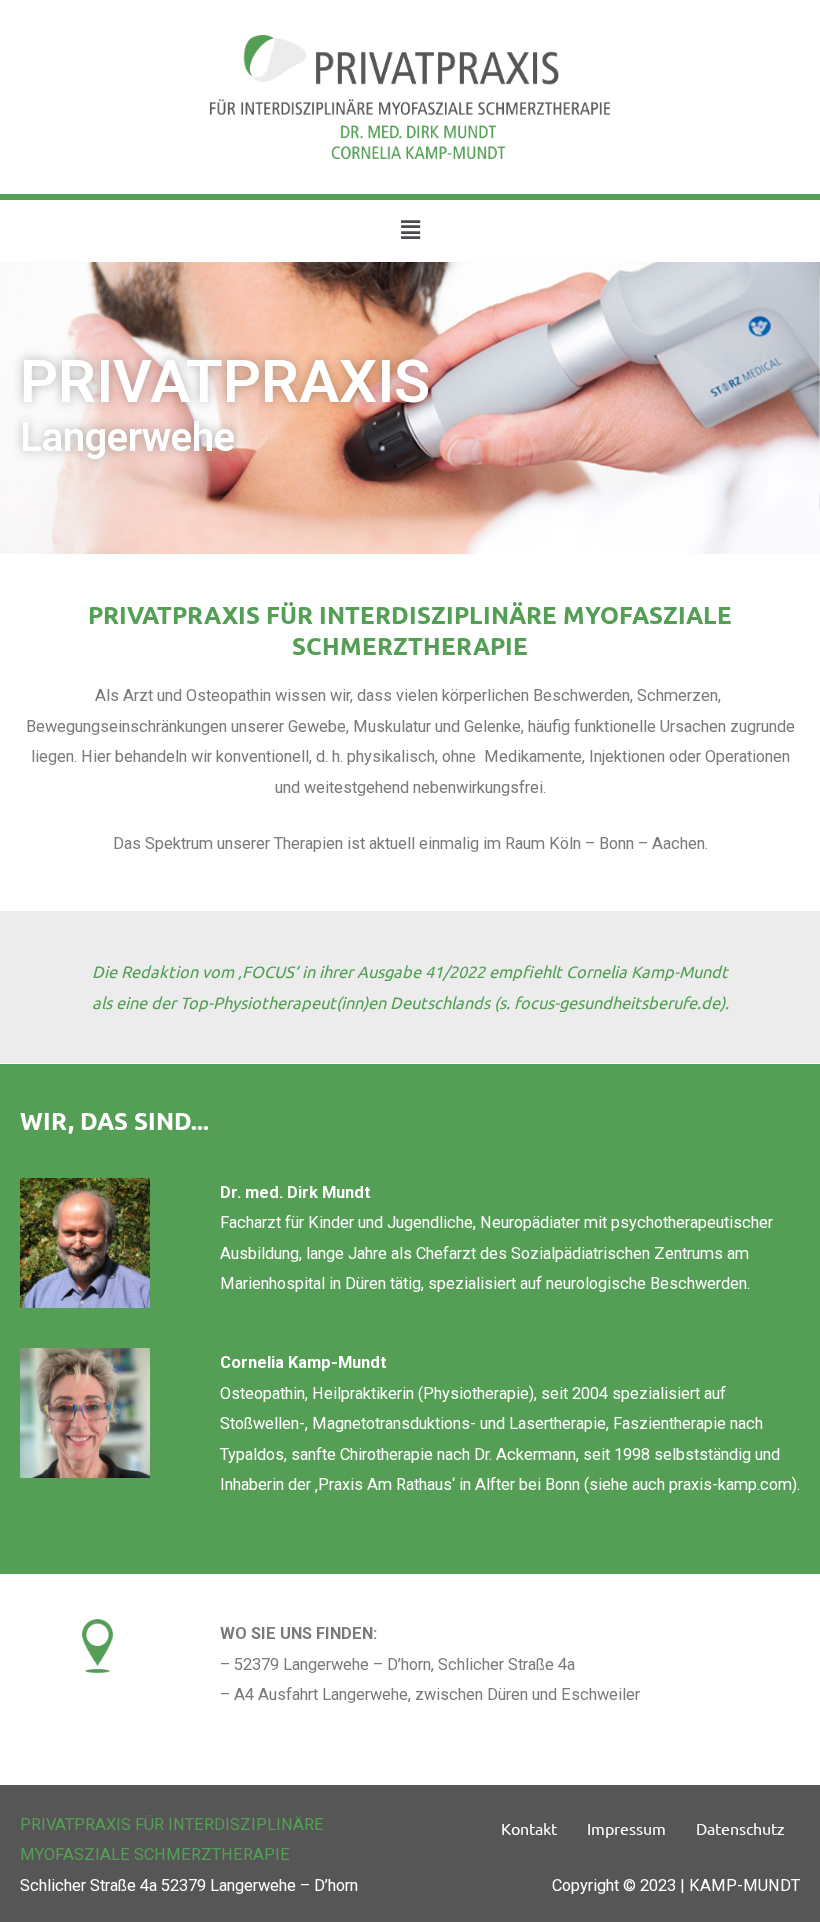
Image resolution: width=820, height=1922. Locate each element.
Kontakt (529, 1828)
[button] (410, 230)
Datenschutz (740, 1828)
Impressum (626, 1828)
